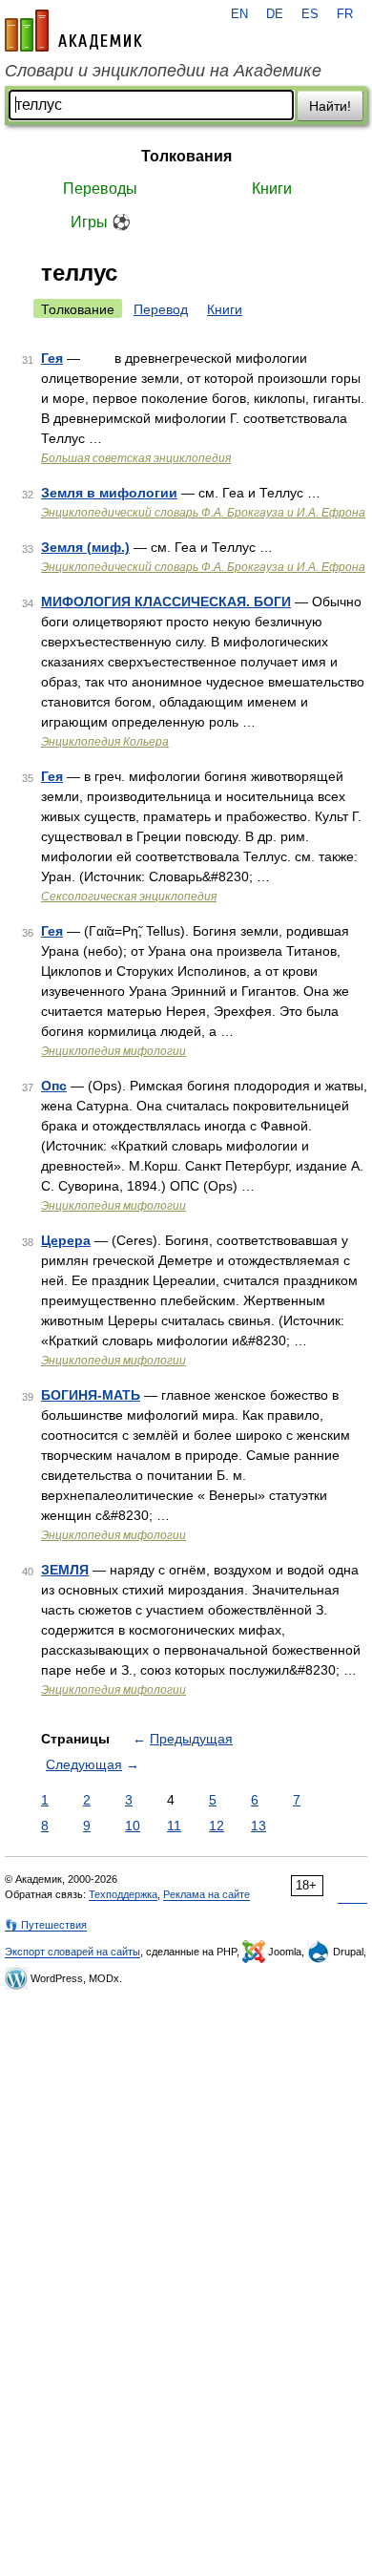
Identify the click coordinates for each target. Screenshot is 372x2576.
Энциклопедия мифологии (114, 1051)
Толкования (186, 156)
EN (239, 14)
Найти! (330, 106)
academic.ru (73, 31)
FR (345, 14)
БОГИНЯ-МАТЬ (91, 1395)
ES (310, 14)
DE (275, 14)
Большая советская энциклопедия (136, 458)
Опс (54, 1086)
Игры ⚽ (101, 222)
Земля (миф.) (85, 547)
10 (133, 1826)
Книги (272, 189)
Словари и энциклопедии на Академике (163, 71)
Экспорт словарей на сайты (72, 1952)
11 (174, 1826)
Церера (66, 1240)
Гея (52, 358)
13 (258, 1826)
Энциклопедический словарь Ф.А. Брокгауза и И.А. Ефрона (203, 513)
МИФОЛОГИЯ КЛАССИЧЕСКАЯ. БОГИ (166, 602)
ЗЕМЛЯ (65, 1570)
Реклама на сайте (207, 1894)
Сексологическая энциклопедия (129, 897)
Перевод (161, 309)
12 (217, 1826)
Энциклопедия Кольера (105, 742)
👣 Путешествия (46, 1925)
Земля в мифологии (109, 493)
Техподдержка (123, 1894)
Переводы (100, 189)
